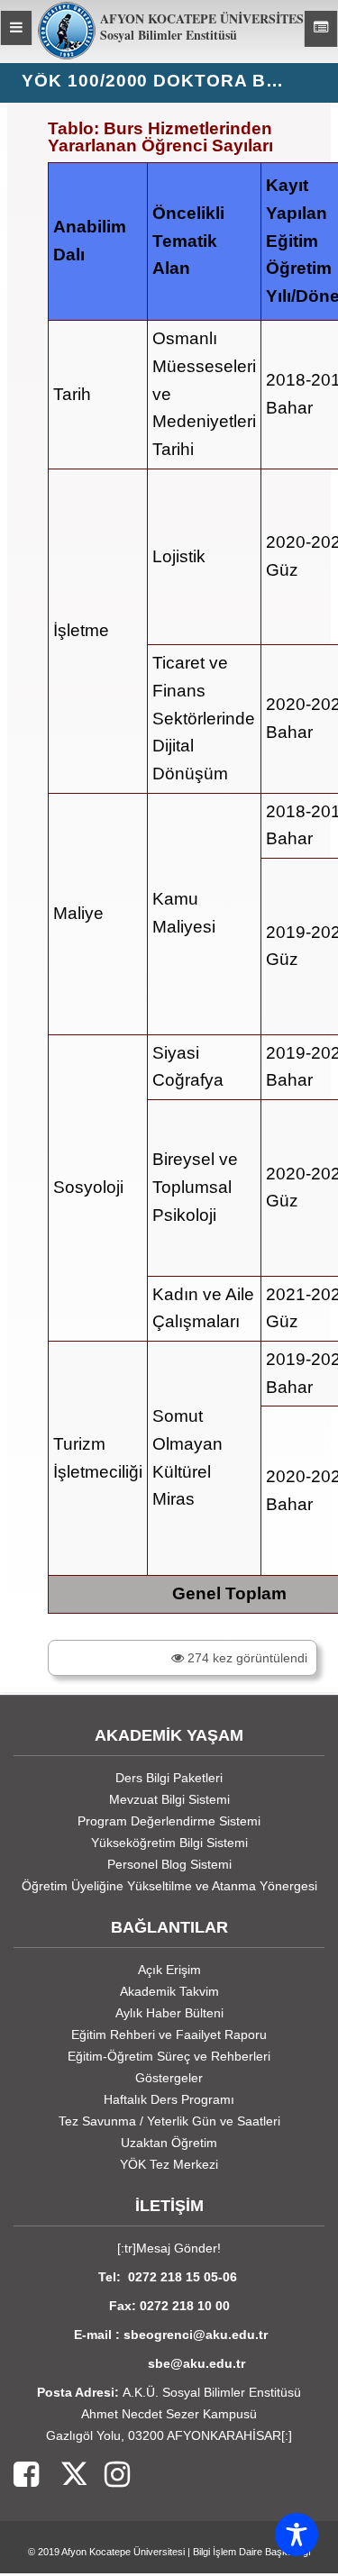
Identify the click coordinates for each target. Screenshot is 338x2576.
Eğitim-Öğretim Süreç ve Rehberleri (169, 2056)
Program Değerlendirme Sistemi (169, 1821)
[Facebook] (26, 2476)
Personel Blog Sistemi (169, 1864)
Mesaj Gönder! (178, 2248)
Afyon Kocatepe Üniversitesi (123, 2552)
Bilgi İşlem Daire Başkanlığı (252, 2552)
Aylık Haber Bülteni (169, 2013)
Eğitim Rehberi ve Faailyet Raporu (169, 2034)
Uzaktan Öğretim (169, 2143)
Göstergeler (169, 2078)
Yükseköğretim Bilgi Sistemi (169, 1843)
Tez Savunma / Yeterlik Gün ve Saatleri (169, 2121)
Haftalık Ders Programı (169, 2099)
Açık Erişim (169, 1970)
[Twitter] (63, 2476)
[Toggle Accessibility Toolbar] (297, 2535)
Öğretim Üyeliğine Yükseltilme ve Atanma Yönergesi (169, 1886)
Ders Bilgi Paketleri (169, 1778)
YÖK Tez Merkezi (169, 2164)
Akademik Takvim (169, 1991)
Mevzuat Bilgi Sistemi (169, 1799)
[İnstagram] (108, 2476)
